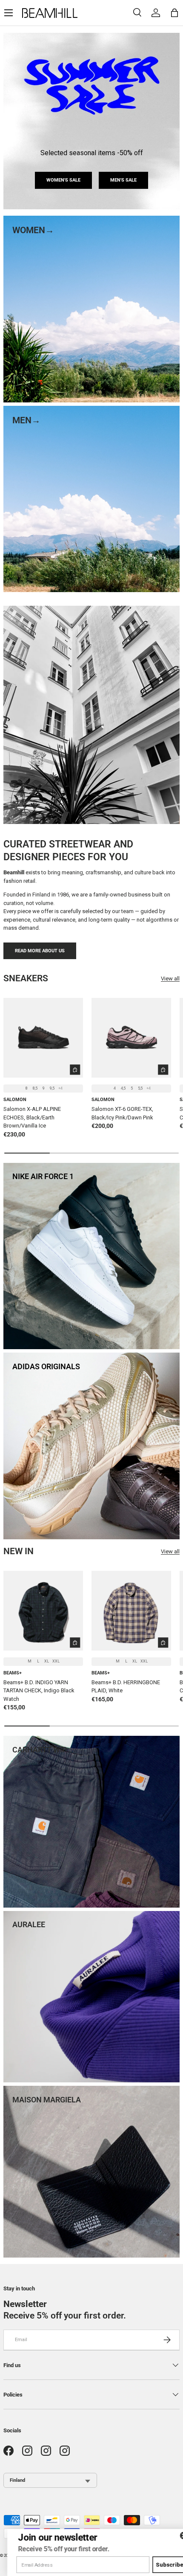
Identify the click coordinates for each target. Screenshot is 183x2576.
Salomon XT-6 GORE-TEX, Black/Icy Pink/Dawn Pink (122, 1113)
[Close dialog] (176, 2535)
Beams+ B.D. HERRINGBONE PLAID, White (126, 1687)
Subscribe (163, 2565)
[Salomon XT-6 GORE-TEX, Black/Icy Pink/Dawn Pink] (131, 1038)
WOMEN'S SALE (63, 180)
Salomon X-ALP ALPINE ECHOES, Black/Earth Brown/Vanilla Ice (32, 1117)
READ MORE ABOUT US (40, 951)
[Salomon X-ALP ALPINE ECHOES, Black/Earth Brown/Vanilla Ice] (43, 1038)
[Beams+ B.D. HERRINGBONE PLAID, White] (131, 1611)
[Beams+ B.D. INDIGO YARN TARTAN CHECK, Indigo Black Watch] (43, 1611)
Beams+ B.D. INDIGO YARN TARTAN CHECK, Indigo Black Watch (39, 1691)
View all (170, 979)
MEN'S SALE (123, 180)
